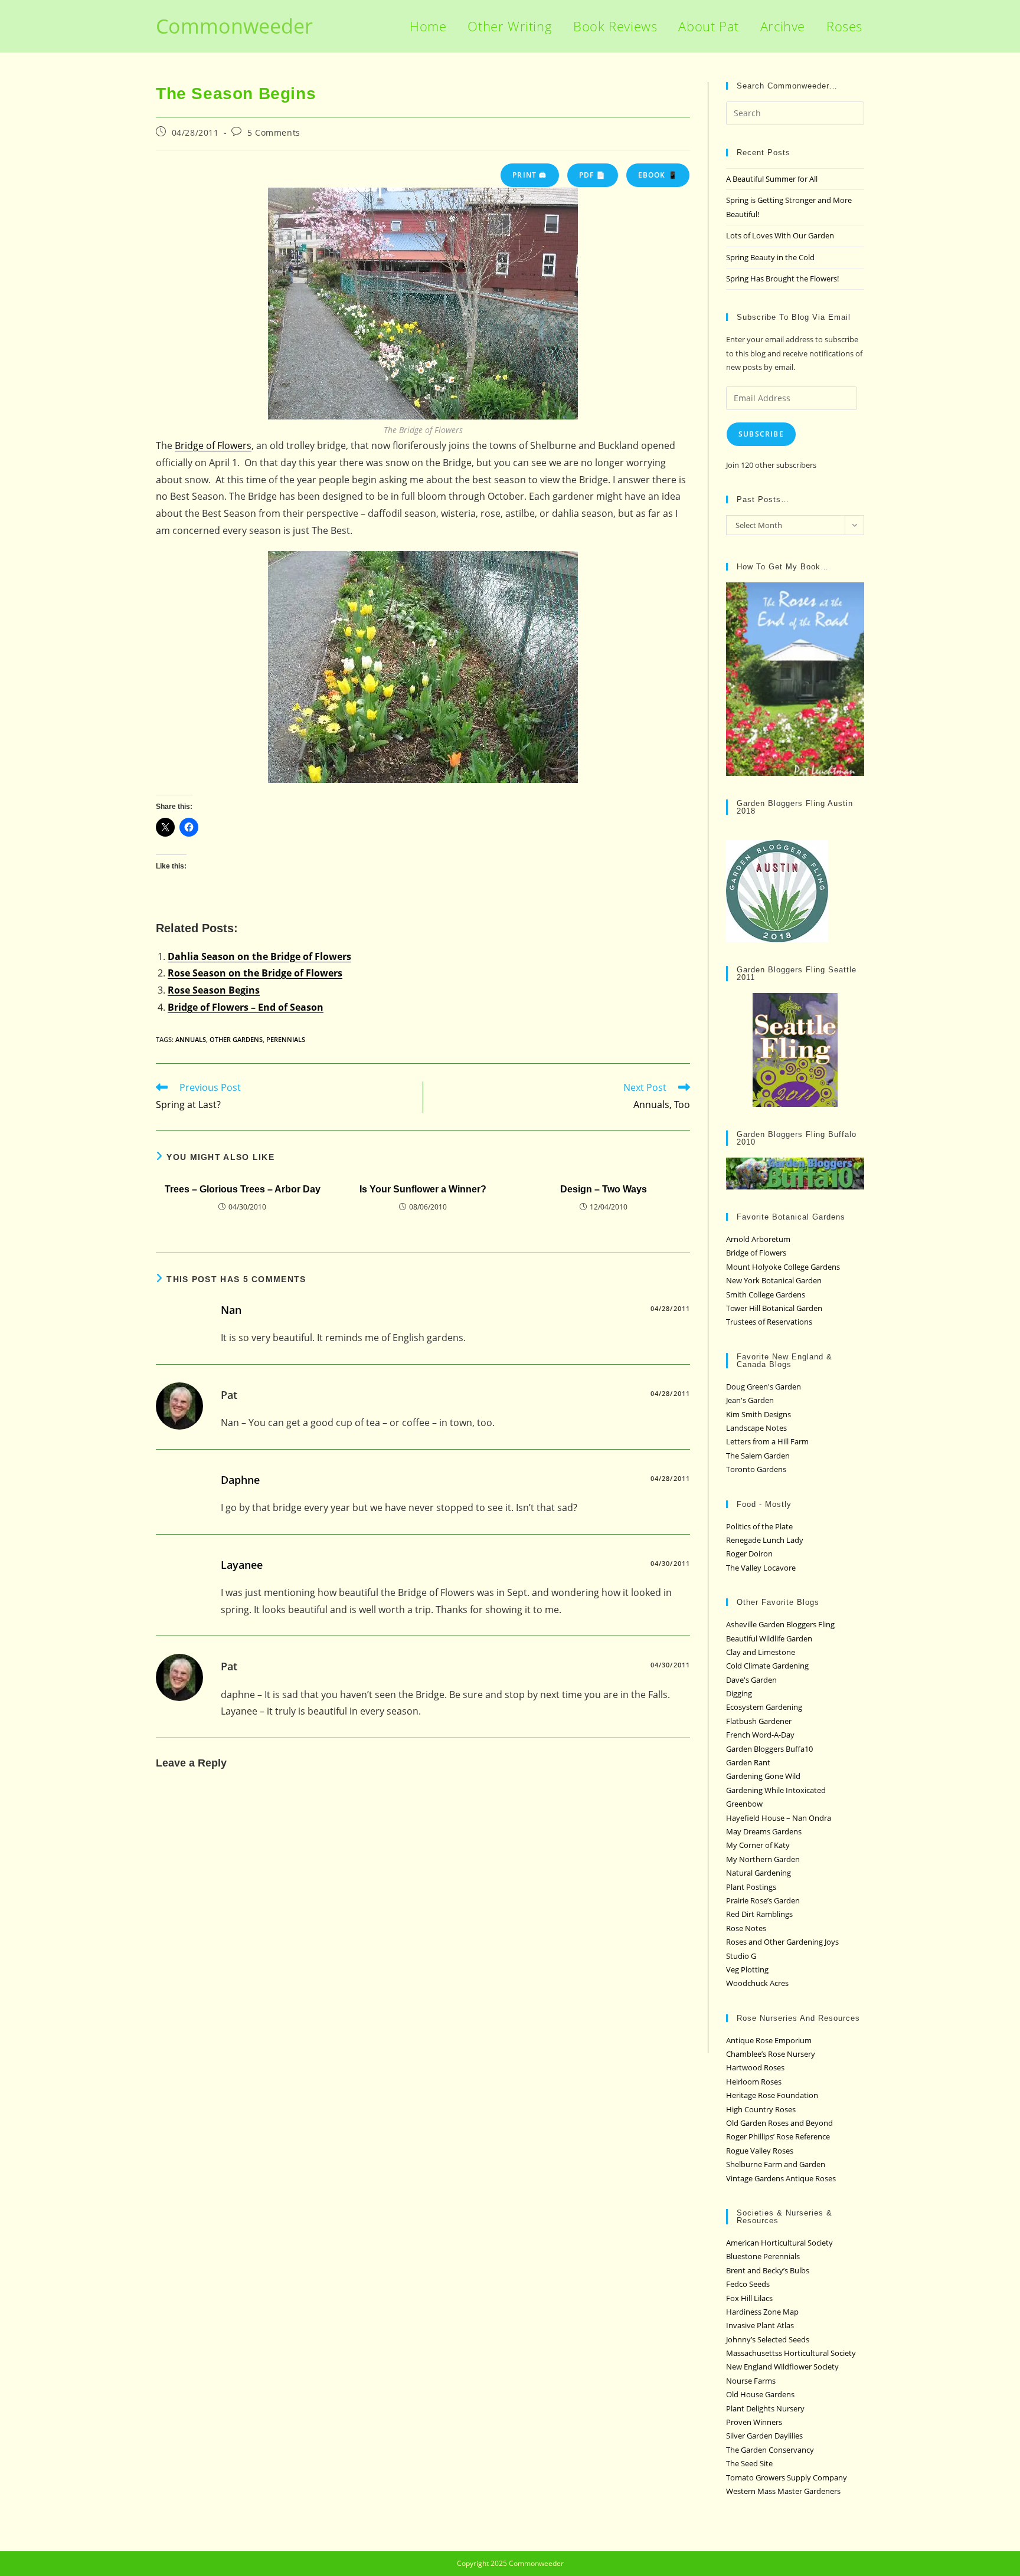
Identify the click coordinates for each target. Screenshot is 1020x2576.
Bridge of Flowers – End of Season (246, 1007)
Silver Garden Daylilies (764, 2436)
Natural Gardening (759, 1873)
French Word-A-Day (760, 1735)
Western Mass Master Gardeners (783, 2491)
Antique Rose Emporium (769, 2040)
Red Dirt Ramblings (759, 1914)
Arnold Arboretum (758, 1239)
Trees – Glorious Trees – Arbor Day (243, 1189)
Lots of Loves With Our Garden (780, 235)
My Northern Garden (763, 1859)
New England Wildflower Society (782, 2367)
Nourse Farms (751, 2381)
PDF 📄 (593, 175)
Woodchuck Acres (757, 1983)
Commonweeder (234, 26)
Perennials (286, 1039)
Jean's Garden (750, 1400)
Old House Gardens (760, 2394)
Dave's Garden (751, 1680)
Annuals (191, 1039)
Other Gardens (236, 1039)
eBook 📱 (658, 175)
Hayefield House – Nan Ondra (779, 1818)
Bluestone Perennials (763, 2256)
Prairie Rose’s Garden (763, 1900)
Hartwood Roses (755, 2067)
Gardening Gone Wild (763, 1776)
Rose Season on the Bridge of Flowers (255, 973)
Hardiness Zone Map (762, 2312)
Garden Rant (748, 1762)
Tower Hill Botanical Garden (774, 1308)
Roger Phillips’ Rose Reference (778, 2136)
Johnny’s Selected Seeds (768, 2339)
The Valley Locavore (761, 1568)
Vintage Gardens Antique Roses (781, 2178)
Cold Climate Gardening (767, 1666)
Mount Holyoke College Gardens (783, 1267)
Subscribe (761, 434)
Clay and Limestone (761, 1652)
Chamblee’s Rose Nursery (771, 2054)
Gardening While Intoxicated (776, 1790)
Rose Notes (746, 1928)
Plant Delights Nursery (765, 2408)
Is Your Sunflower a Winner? (423, 1189)
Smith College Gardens (766, 1294)
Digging (739, 1693)
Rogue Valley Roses (760, 2151)
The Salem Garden (758, 1456)
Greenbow (744, 1804)
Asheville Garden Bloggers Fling (780, 1624)
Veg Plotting (747, 1969)
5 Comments (274, 132)
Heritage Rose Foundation (772, 2095)
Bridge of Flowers (213, 445)
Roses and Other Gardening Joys (782, 1942)
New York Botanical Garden (774, 1280)
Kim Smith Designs (759, 1414)
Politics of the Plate (759, 1526)
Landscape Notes (756, 1428)
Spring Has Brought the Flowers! (782, 278)
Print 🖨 (529, 175)
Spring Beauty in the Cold (770, 257)
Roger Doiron (749, 1554)
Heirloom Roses (754, 2082)
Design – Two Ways (604, 1189)
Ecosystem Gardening (764, 1707)
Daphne (240, 1480)
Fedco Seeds (748, 2284)
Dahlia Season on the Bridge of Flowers (259, 956)
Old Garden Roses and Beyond (779, 2123)
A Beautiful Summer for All (772, 179)
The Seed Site (749, 2463)
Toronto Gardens (756, 1469)
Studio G (741, 1956)
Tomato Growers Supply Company (787, 2477)
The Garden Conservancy (770, 2450)
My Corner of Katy (758, 1845)
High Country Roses (761, 2109)
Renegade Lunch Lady (765, 1540)
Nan (231, 1310)
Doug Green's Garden (764, 1387)
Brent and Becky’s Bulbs (768, 2270)
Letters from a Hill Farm (767, 1441)
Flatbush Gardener (759, 1721)
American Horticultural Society (779, 2243)
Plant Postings (751, 1887)
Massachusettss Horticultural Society (791, 2353)
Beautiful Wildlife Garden (769, 1638)
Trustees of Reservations (769, 1322)
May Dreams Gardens (764, 1831)
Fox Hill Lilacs (749, 2298)
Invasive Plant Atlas (760, 2325)
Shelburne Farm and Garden (776, 2164)
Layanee (242, 1565)
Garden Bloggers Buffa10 (769, 1749)
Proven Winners (754, 2422)
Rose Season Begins (214, 990)
